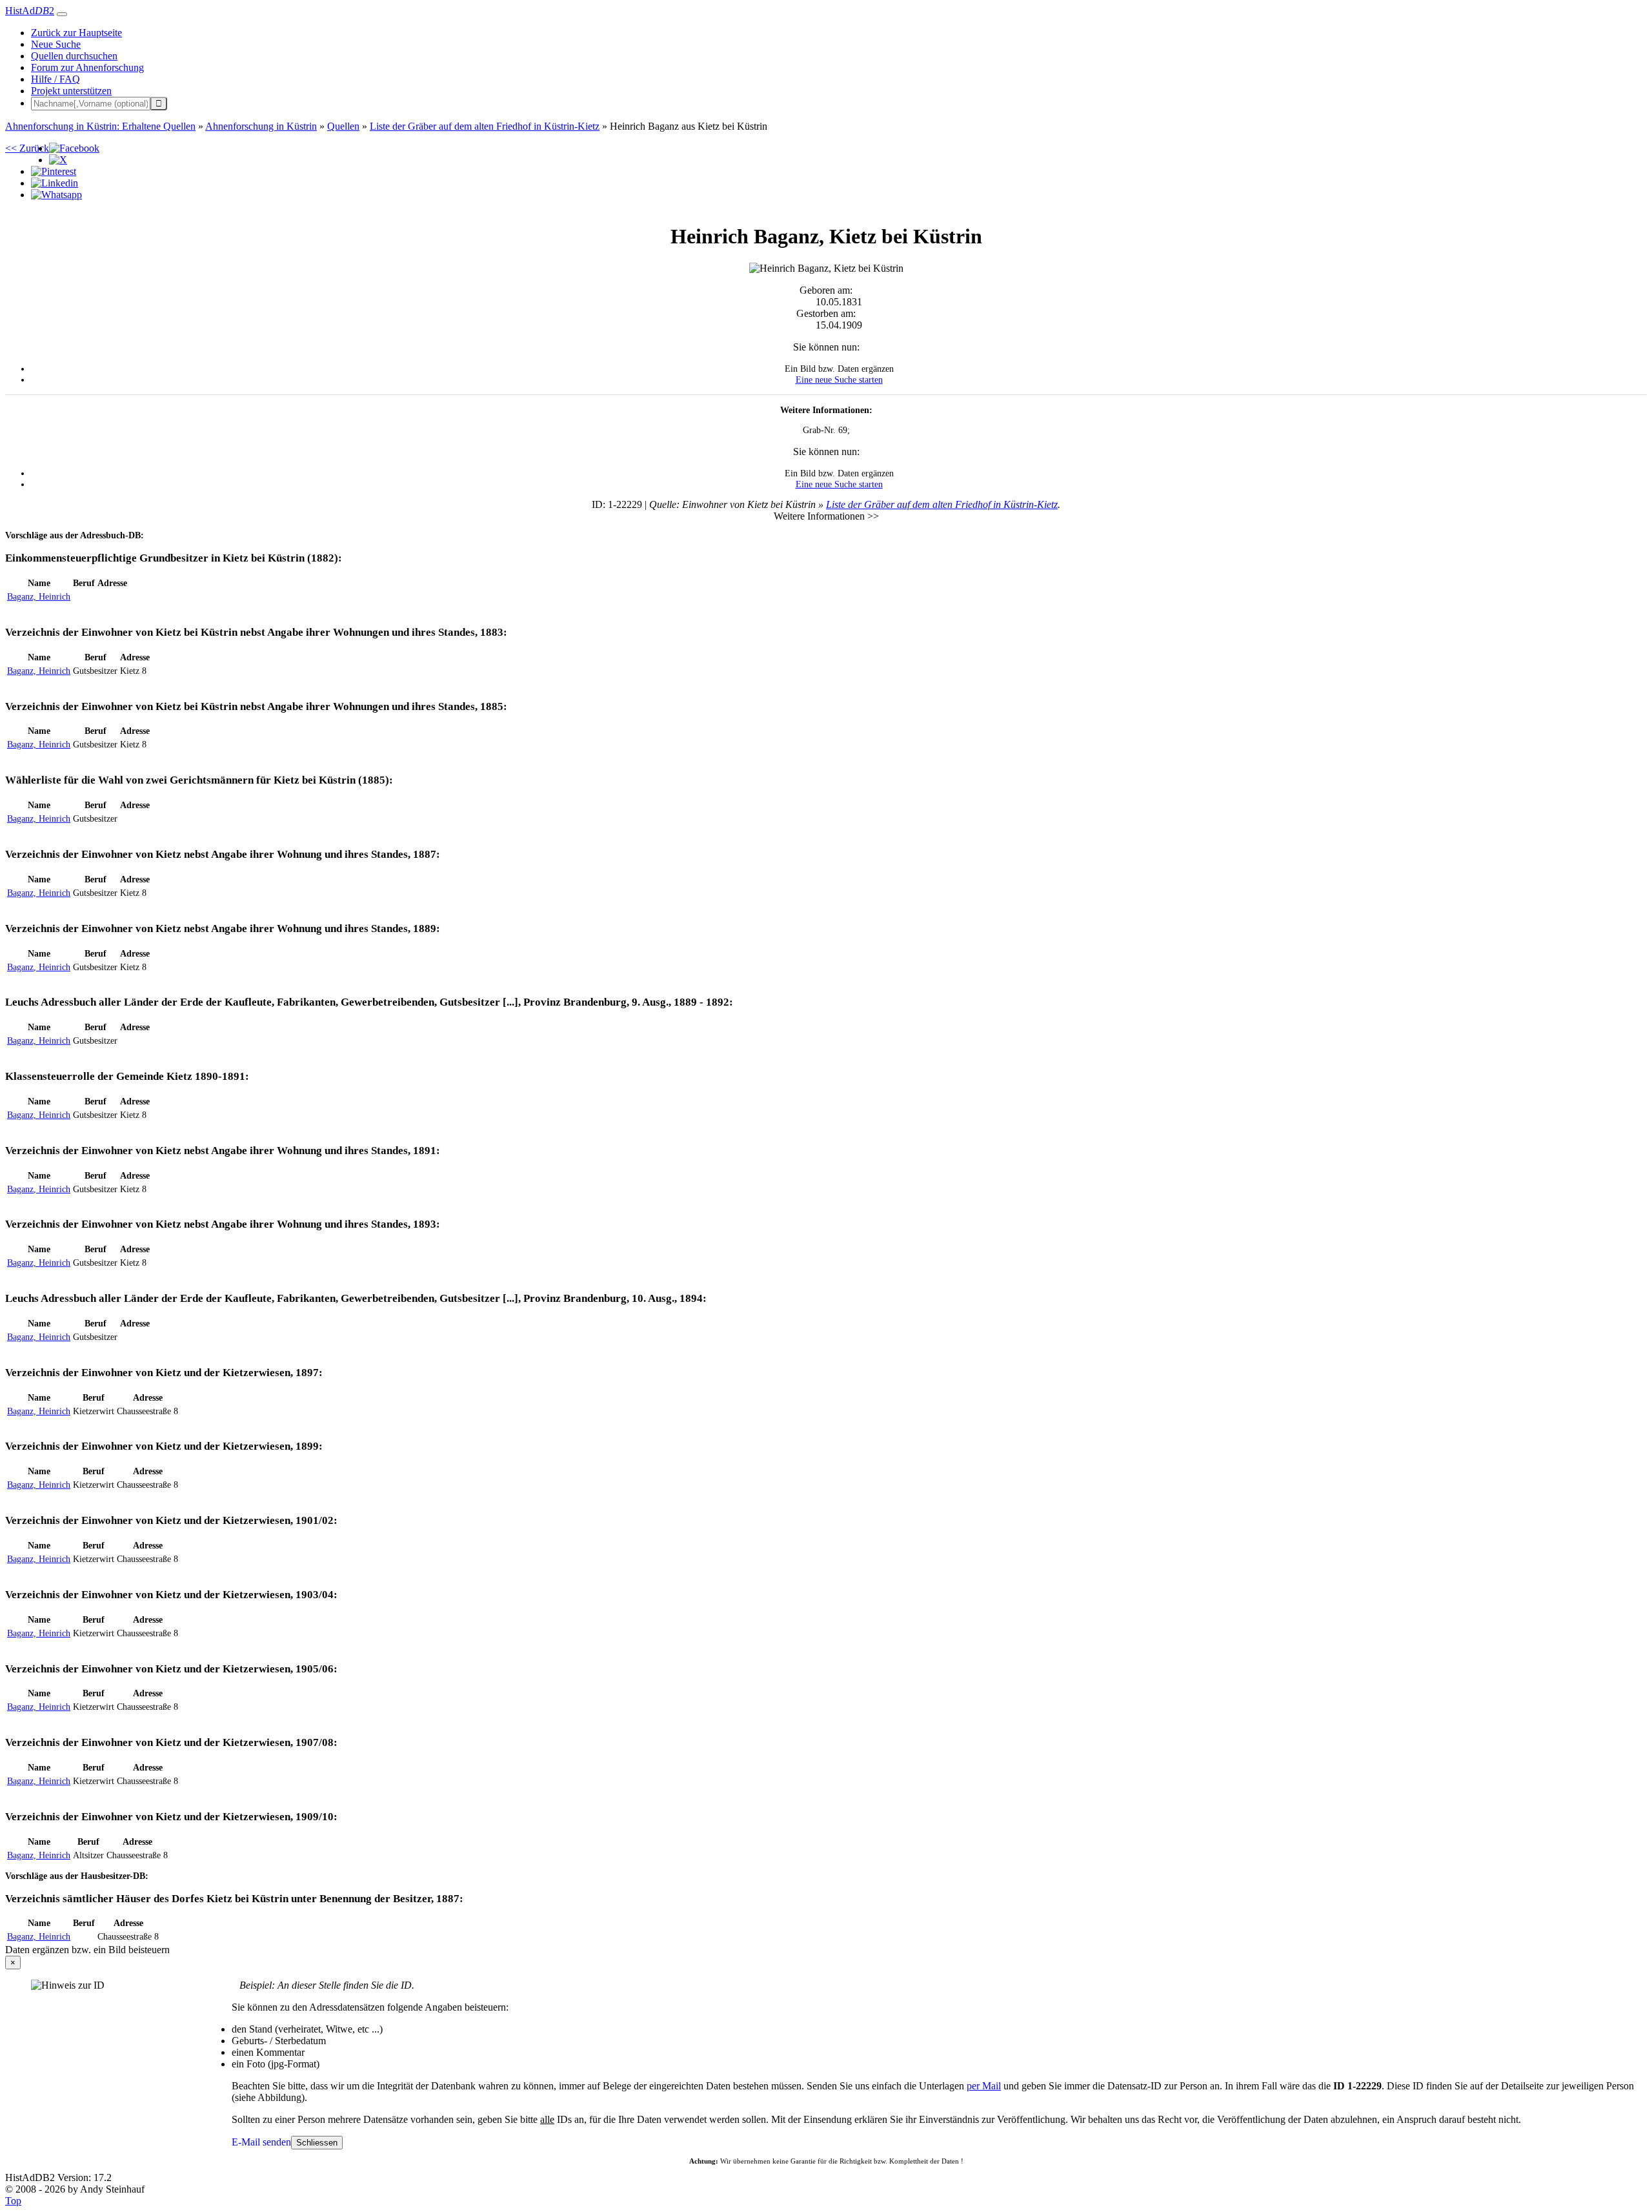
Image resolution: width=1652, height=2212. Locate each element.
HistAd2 (30, 11)
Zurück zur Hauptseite (76, 33)
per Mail (984, 2086)
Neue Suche (56, 44)
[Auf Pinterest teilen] (54, 171)
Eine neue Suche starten (839, 380)
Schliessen (317, 2143)
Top (13, 2201)
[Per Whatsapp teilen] (56, 195)
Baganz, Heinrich (39, 596)
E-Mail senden (261, 2142)
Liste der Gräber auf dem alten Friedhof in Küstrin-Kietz (942, 504)
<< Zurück (27, 148)
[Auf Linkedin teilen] (55, 183)
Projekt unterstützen (71, 91)
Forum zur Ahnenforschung (87, 67)
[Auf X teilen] (58, 160)
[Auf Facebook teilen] (74, 148)
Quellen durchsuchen (74, 56)
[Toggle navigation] (62, 14)
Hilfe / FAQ (55, 79)
